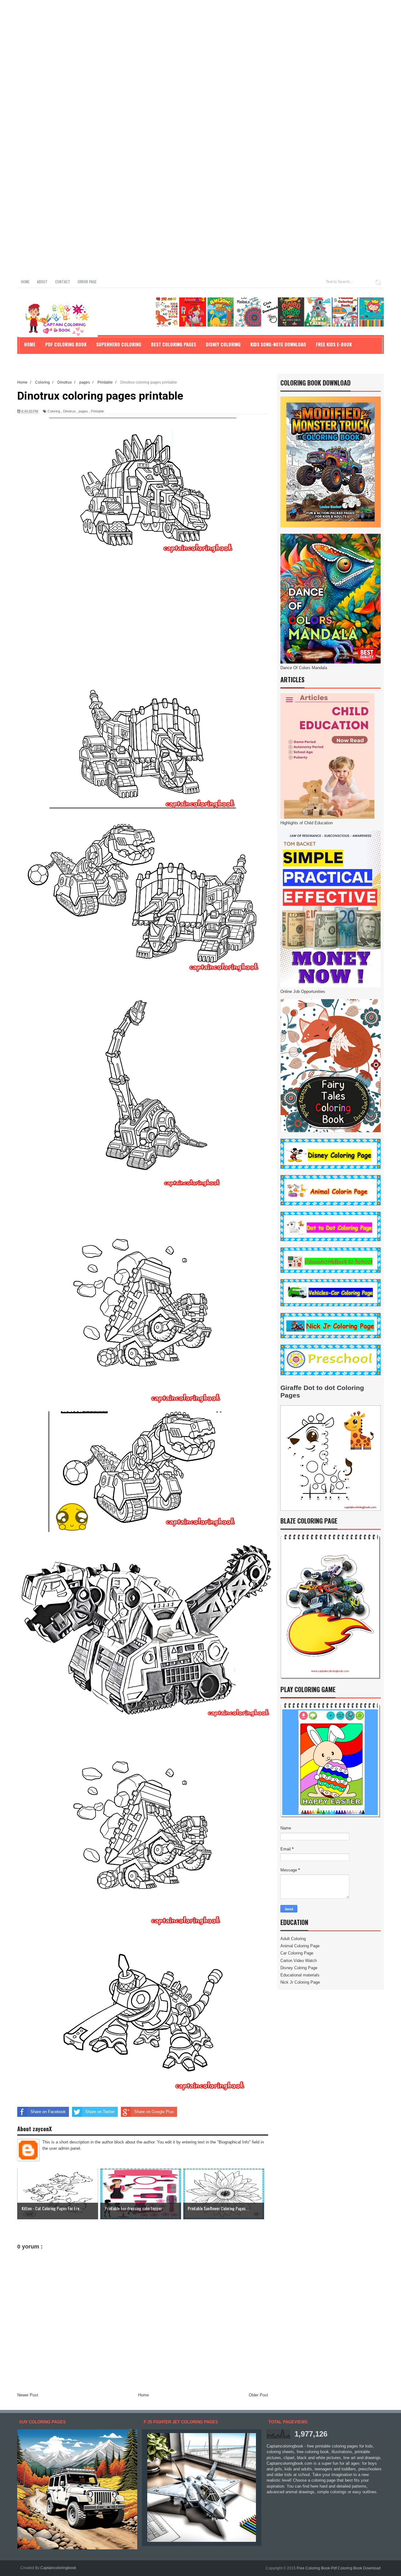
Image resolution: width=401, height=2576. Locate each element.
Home (25, 282)
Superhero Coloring (119, 344)
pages (83, 411)
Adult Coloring (293, 1939)
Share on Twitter (100, 2112)
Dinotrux (69, 411)
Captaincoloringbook (58, 2568)
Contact (63, 282)
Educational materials (300, 1975)
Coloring (54, 411)
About (42, 282)
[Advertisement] (188, 44)
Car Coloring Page (297, 1953)
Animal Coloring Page (300, 1946)
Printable (97, 411)
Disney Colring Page (299, 1968)
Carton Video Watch (299, 1961)
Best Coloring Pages (174, 344)
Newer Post (28, 2395)
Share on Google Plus (154, 2112)
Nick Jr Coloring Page (300, 1982)
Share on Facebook (48, 2112)
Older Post (258, 2395)
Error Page (87, 282)
